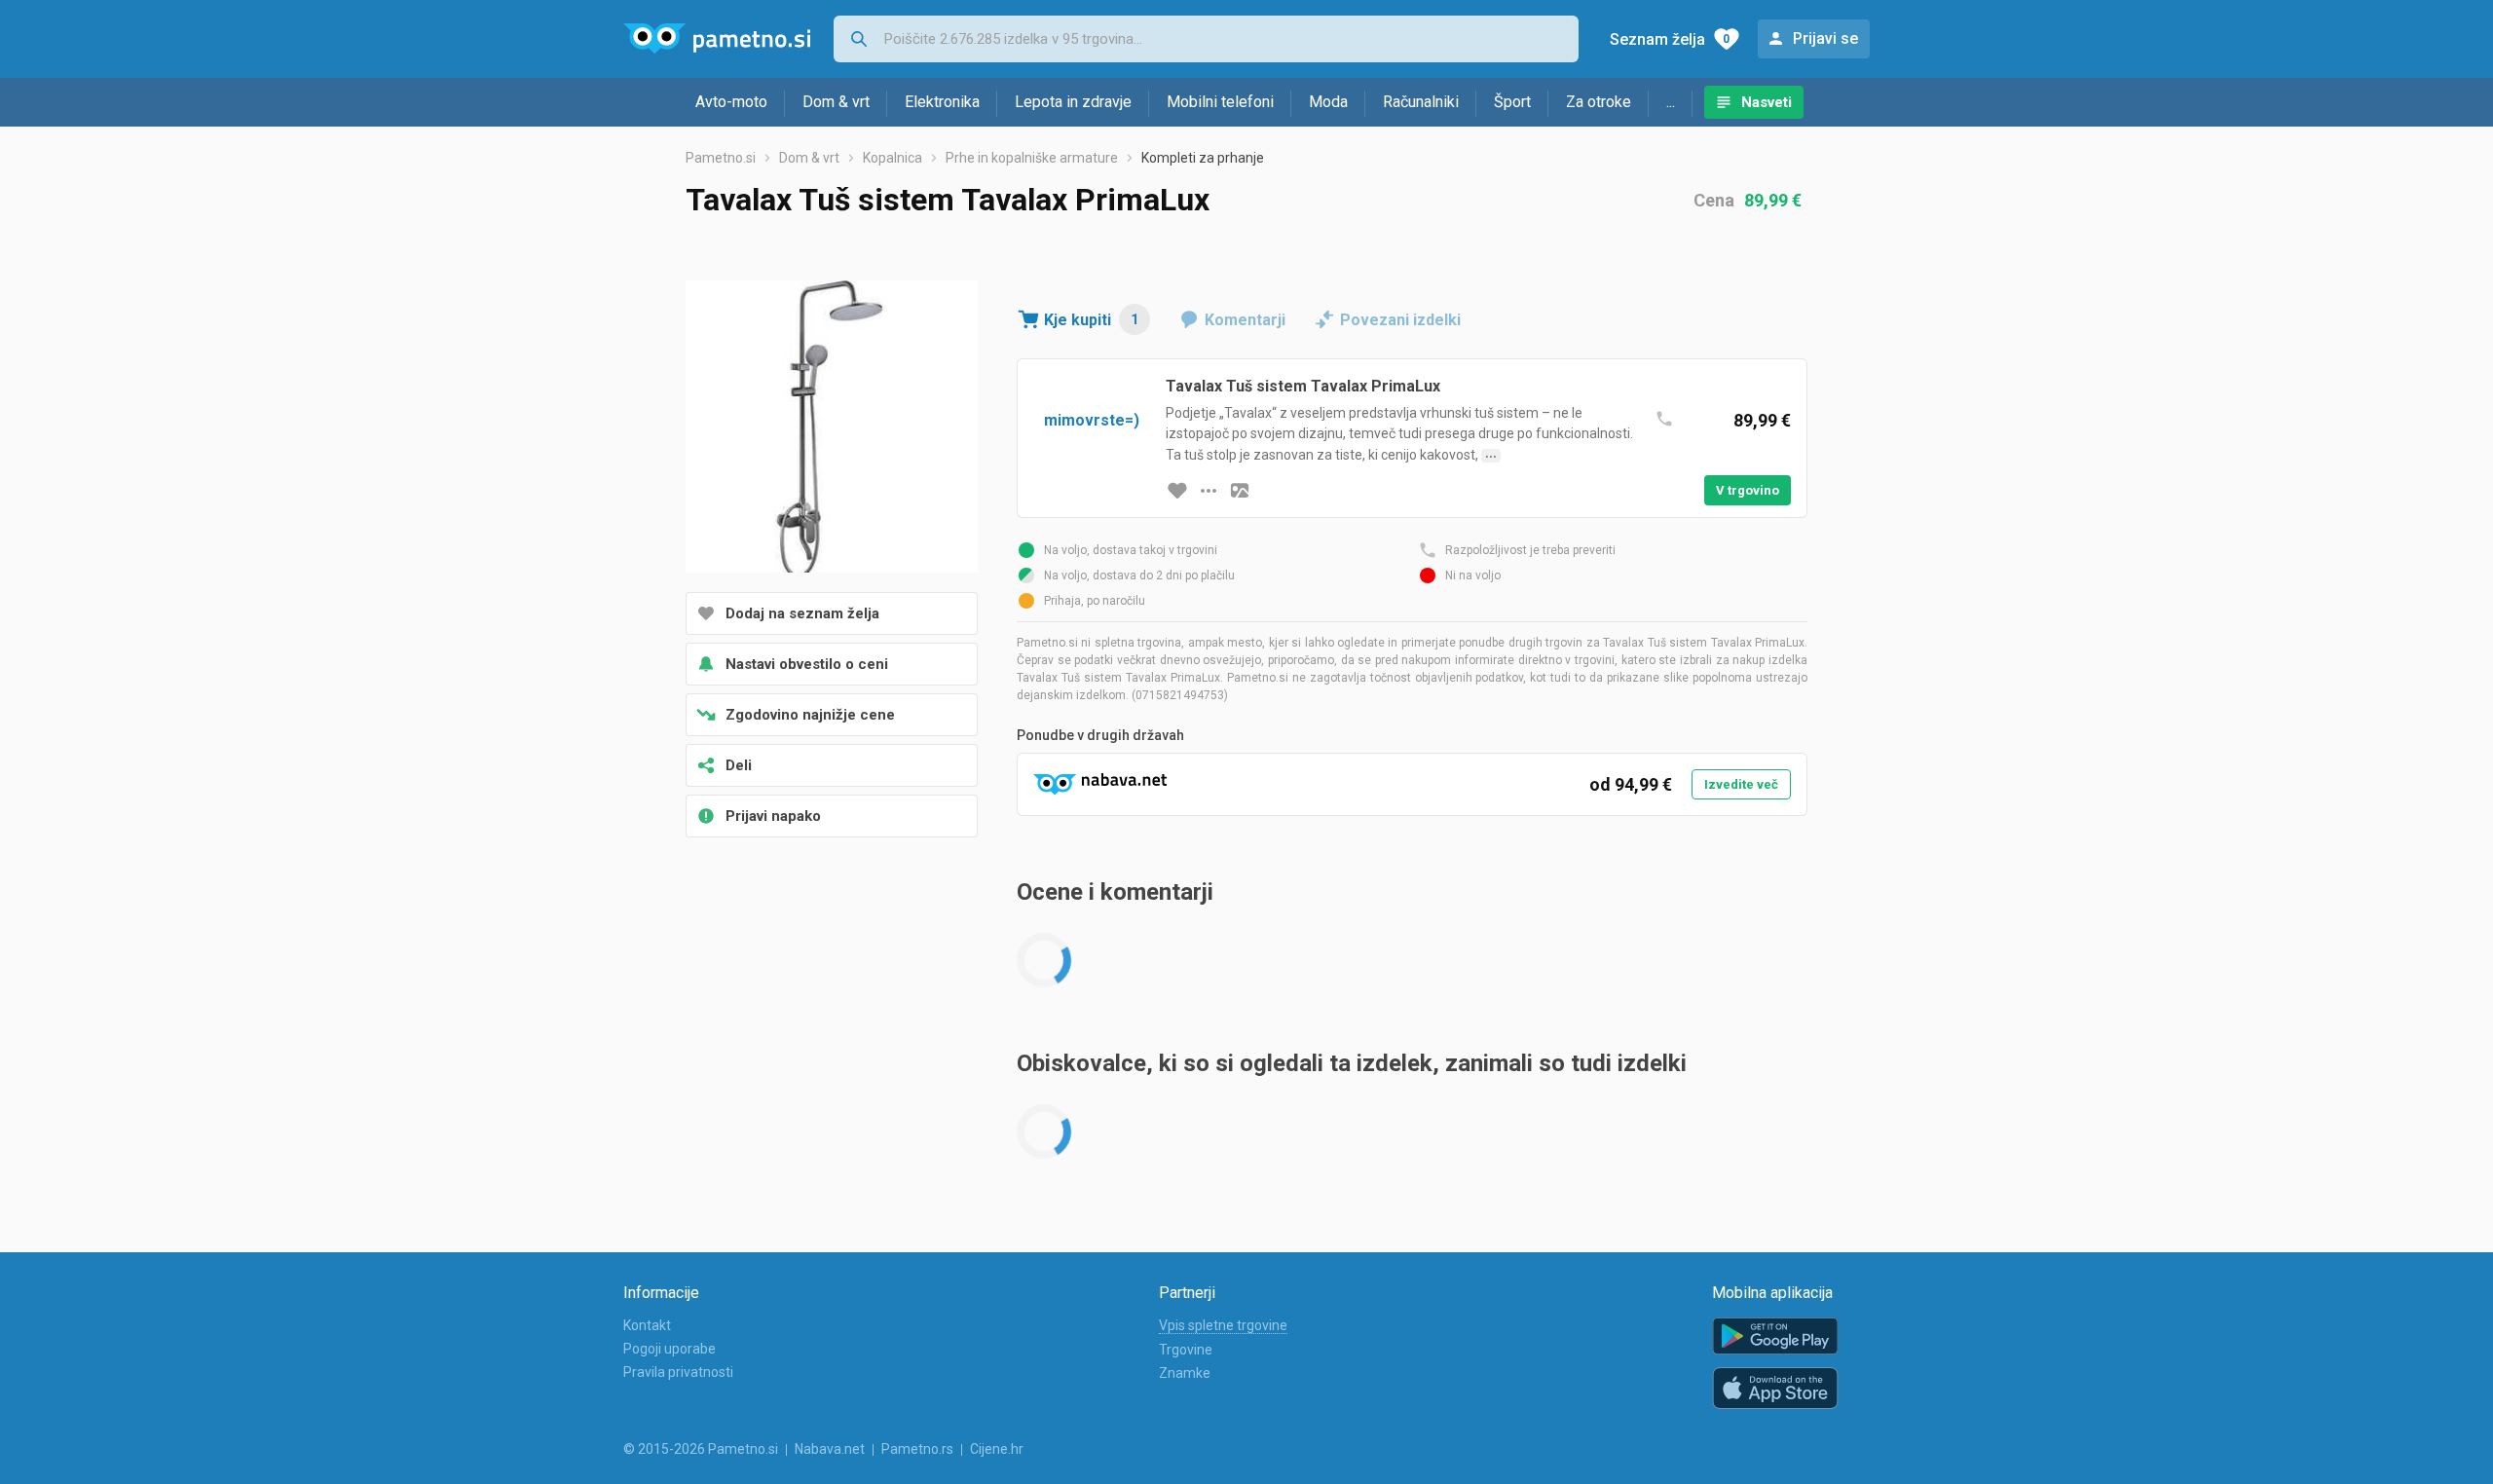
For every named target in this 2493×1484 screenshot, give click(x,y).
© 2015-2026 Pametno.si (701, 1449)
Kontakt (647, 1325)
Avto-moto (731, 102)
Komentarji (1245, 320)
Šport (1512, 102)
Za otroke (1599, 102)
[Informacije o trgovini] (1209, 491)
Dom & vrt (836, 102)
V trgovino (1748, 490)
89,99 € (1773, 200)
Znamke (1185, 1373)
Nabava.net (830, 1449)
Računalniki (1421, 102)
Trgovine (1186, 1350)
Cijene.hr (997, 1449)
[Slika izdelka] (1240, 491)
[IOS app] (1775, 1389)
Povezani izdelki (1400, 320)
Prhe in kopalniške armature (1032, 158)
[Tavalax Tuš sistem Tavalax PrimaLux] (832, 428)
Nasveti (1767, 102)
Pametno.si (721, 158)
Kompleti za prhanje (1203, 158)
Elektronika (942, 102)
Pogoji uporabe (670, 1349)
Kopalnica (893, 158)
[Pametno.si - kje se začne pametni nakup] (717, 39)
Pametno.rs (917, 1449)
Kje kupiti (1091, 320)
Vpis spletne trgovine (1223, 1325)
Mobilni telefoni (1220, 102)
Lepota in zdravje (1073, 102)
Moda (1328, 102)
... (1671, 102)
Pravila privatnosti (678, 1372)
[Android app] (1775, 1336)
